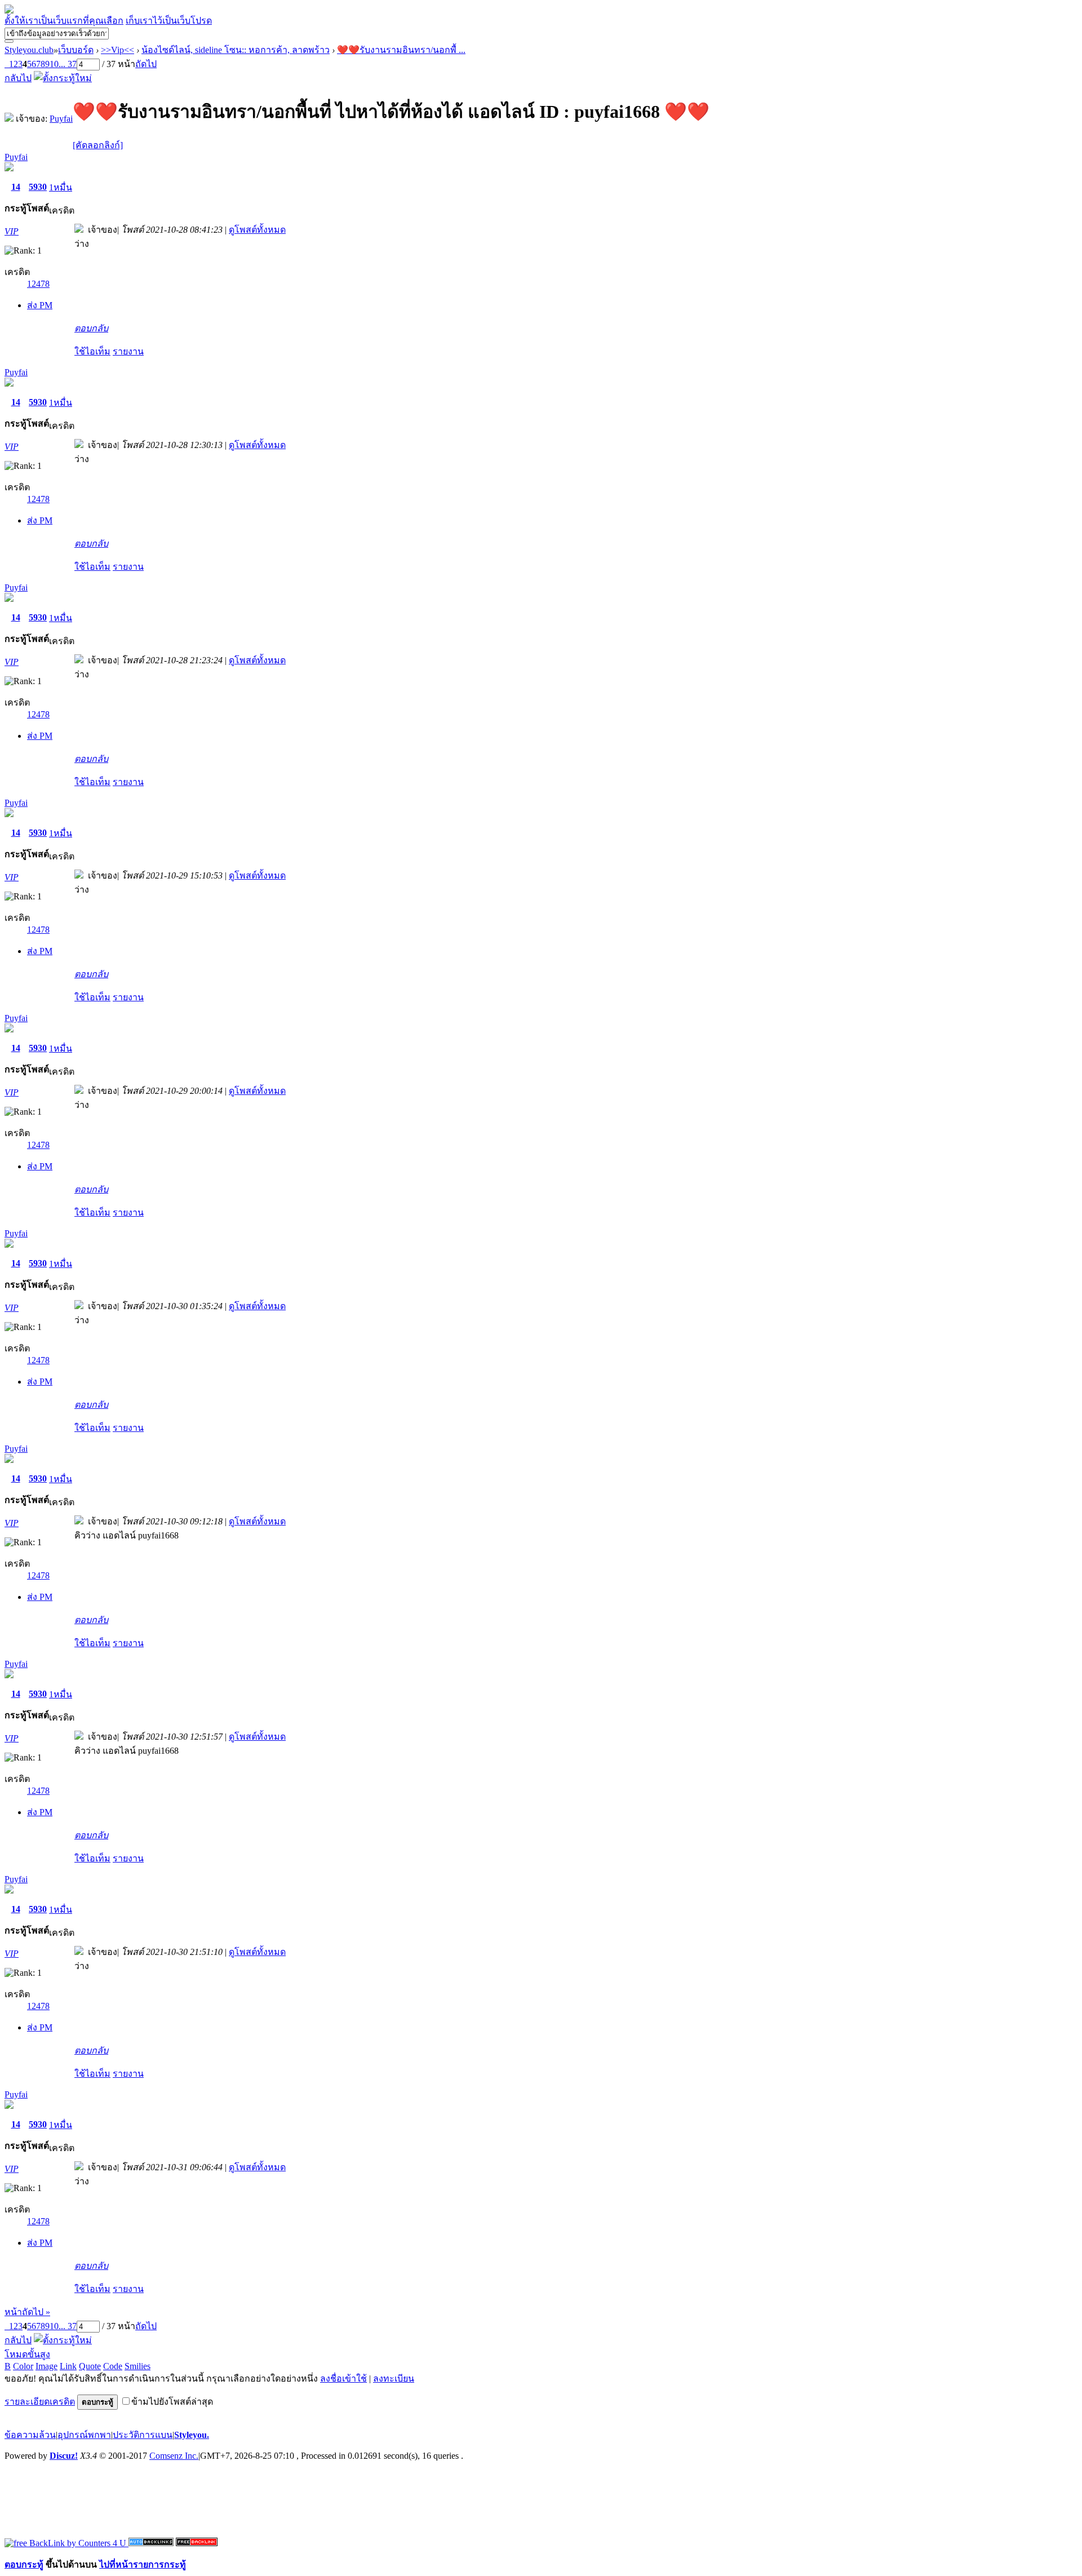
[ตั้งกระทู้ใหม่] (63, 78)
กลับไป (18, 78)
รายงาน (128, 351)
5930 (38, 187)
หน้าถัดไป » (27, 2312)
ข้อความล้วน (30, 2435)
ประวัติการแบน (143, 2435)
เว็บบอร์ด (76, 50)
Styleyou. (192, 2435)
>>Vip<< (117, 50)
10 (54, 64)
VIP (12, 231)
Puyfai (61, 119)
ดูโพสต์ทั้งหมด (257, 230)
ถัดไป (146, 64)
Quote (90, 2366)
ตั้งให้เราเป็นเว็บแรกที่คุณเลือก (64, 21)
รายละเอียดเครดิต (40, 2402)
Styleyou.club (29, 50)
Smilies (138, 2366)
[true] (9, 41)
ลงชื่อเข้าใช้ (343, 2378)
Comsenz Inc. (174, 2456)
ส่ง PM (40, 305)
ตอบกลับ (91, 328)
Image (46, 2366)
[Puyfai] (9, 119)
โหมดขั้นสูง (27, 2354)
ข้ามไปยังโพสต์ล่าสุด (172, 2402)
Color (23, 2366)
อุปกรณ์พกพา (84, 2435)
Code (113, 2366)
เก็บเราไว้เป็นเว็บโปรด (169, 21)
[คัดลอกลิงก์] (98, 145)
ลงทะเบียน (394, 2378)
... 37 (68, 64)
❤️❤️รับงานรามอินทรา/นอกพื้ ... (401, 50)
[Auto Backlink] (197, 2543)
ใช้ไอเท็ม (92, 351)
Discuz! (64, 2456)
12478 (38, 284)
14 (16, 187)
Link (68, 2366)
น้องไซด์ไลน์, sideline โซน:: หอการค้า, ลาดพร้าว (236, 50)
